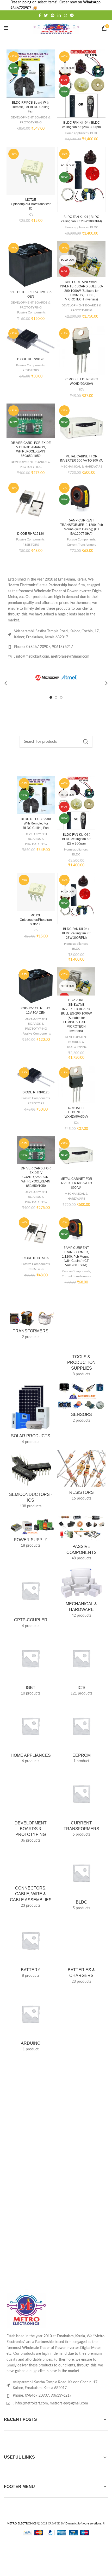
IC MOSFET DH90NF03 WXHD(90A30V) (76, 1112)
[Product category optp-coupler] (31, 1599)
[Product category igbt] (31, 1667)
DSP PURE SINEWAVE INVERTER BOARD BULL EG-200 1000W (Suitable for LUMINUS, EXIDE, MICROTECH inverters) (81, 291)
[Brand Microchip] (56, 678)
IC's (31, 215)
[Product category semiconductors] (31, 1481)
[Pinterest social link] (53, 15)
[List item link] (56, 2390)
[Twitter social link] (46, 15)
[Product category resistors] (81, 1477)
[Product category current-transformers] (81, 1805)
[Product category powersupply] (31, 1533)
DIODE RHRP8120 (31, 359)
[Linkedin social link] (59, 15)
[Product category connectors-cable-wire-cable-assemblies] (31, 1874)
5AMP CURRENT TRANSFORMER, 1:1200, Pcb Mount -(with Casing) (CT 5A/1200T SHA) (76, 1256)
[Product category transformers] (31, 1323)
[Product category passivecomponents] (81, 1539)
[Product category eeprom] (81, 1734)
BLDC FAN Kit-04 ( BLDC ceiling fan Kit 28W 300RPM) (76, 933)
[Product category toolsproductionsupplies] (81, 1342)
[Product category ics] (81, 1667)
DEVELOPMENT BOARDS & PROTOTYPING (31, 120)
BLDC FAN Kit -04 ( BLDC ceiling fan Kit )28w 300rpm (76, 839)
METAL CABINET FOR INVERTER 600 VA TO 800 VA (76, 1183)
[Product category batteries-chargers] (81, 1946)
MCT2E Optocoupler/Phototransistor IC (31, 204)
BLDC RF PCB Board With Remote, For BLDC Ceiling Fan (31, 107)
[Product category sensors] (81, 1404)
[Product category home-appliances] (31, 1734)
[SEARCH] (85, 742)
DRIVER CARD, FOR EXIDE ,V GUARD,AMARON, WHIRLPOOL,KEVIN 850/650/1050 (36, 1177)
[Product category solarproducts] (31, 1415)
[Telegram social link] (72, 15)
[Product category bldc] (81, 1875)
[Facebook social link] (40, 15)
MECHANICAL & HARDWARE (82, 467)
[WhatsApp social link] (65, 15)
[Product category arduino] (31, 2017)
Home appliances (77, 133)
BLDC (94, 133)
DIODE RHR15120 (31, 534)
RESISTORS (31, 370)
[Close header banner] (105, 5)
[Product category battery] (31, 1943)
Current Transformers (81, 545)
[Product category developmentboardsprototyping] (31, 1802)
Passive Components (31, 312)
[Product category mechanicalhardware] (81, 1594)
